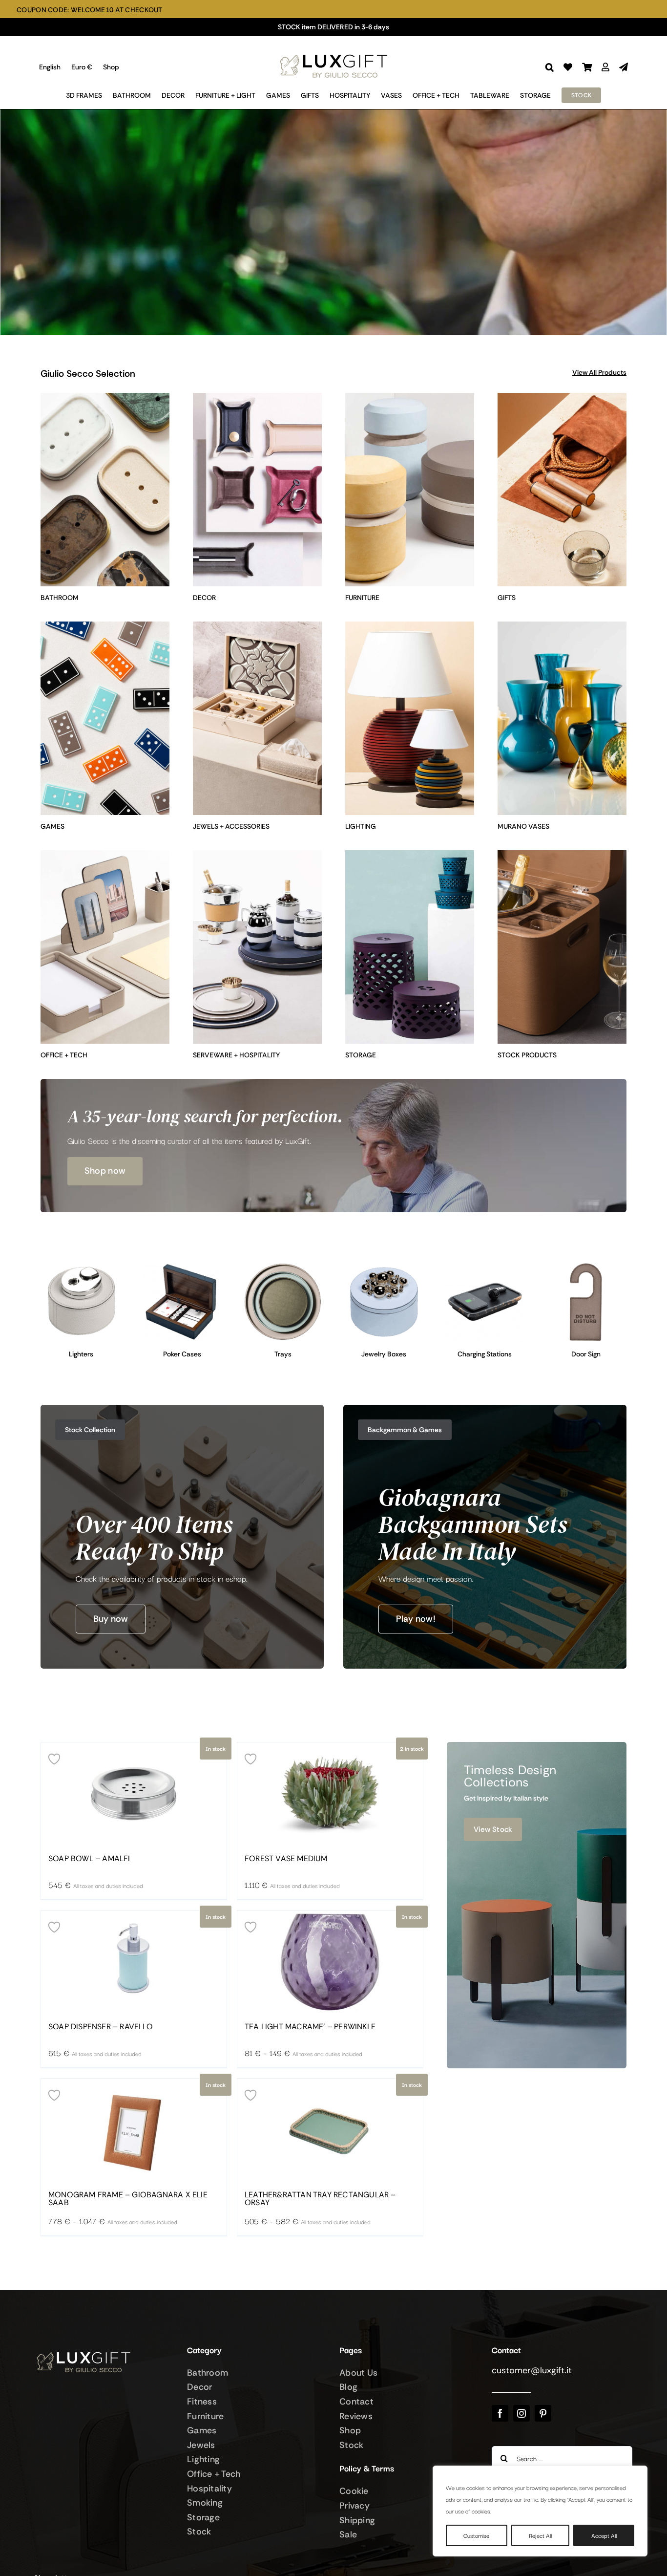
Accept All (604, 2535)
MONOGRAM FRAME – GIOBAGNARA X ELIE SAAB (128, 2199)
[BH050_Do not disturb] (586, 1266)
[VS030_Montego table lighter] (81, 1266)
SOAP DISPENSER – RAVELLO (101, 2027)
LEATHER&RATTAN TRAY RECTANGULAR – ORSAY (320, 2199)
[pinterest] (543, 2413)
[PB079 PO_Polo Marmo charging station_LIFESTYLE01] (485, 1266)
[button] (550, 67)
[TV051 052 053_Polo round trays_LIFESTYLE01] (283, 1266)
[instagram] (521, 2413)
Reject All (540, 2535)
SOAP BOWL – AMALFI (89, 1859)
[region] (540, 2511)
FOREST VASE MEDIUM (286, 1859)
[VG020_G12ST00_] (182, 1266)
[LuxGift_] (333, 52)
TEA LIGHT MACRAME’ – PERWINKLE (310, 2027)
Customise (476, 2535)
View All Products (599, 372)
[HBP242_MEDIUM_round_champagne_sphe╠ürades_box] (384, 1266)
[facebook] (500, 2413)
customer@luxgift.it (532, 2370)
